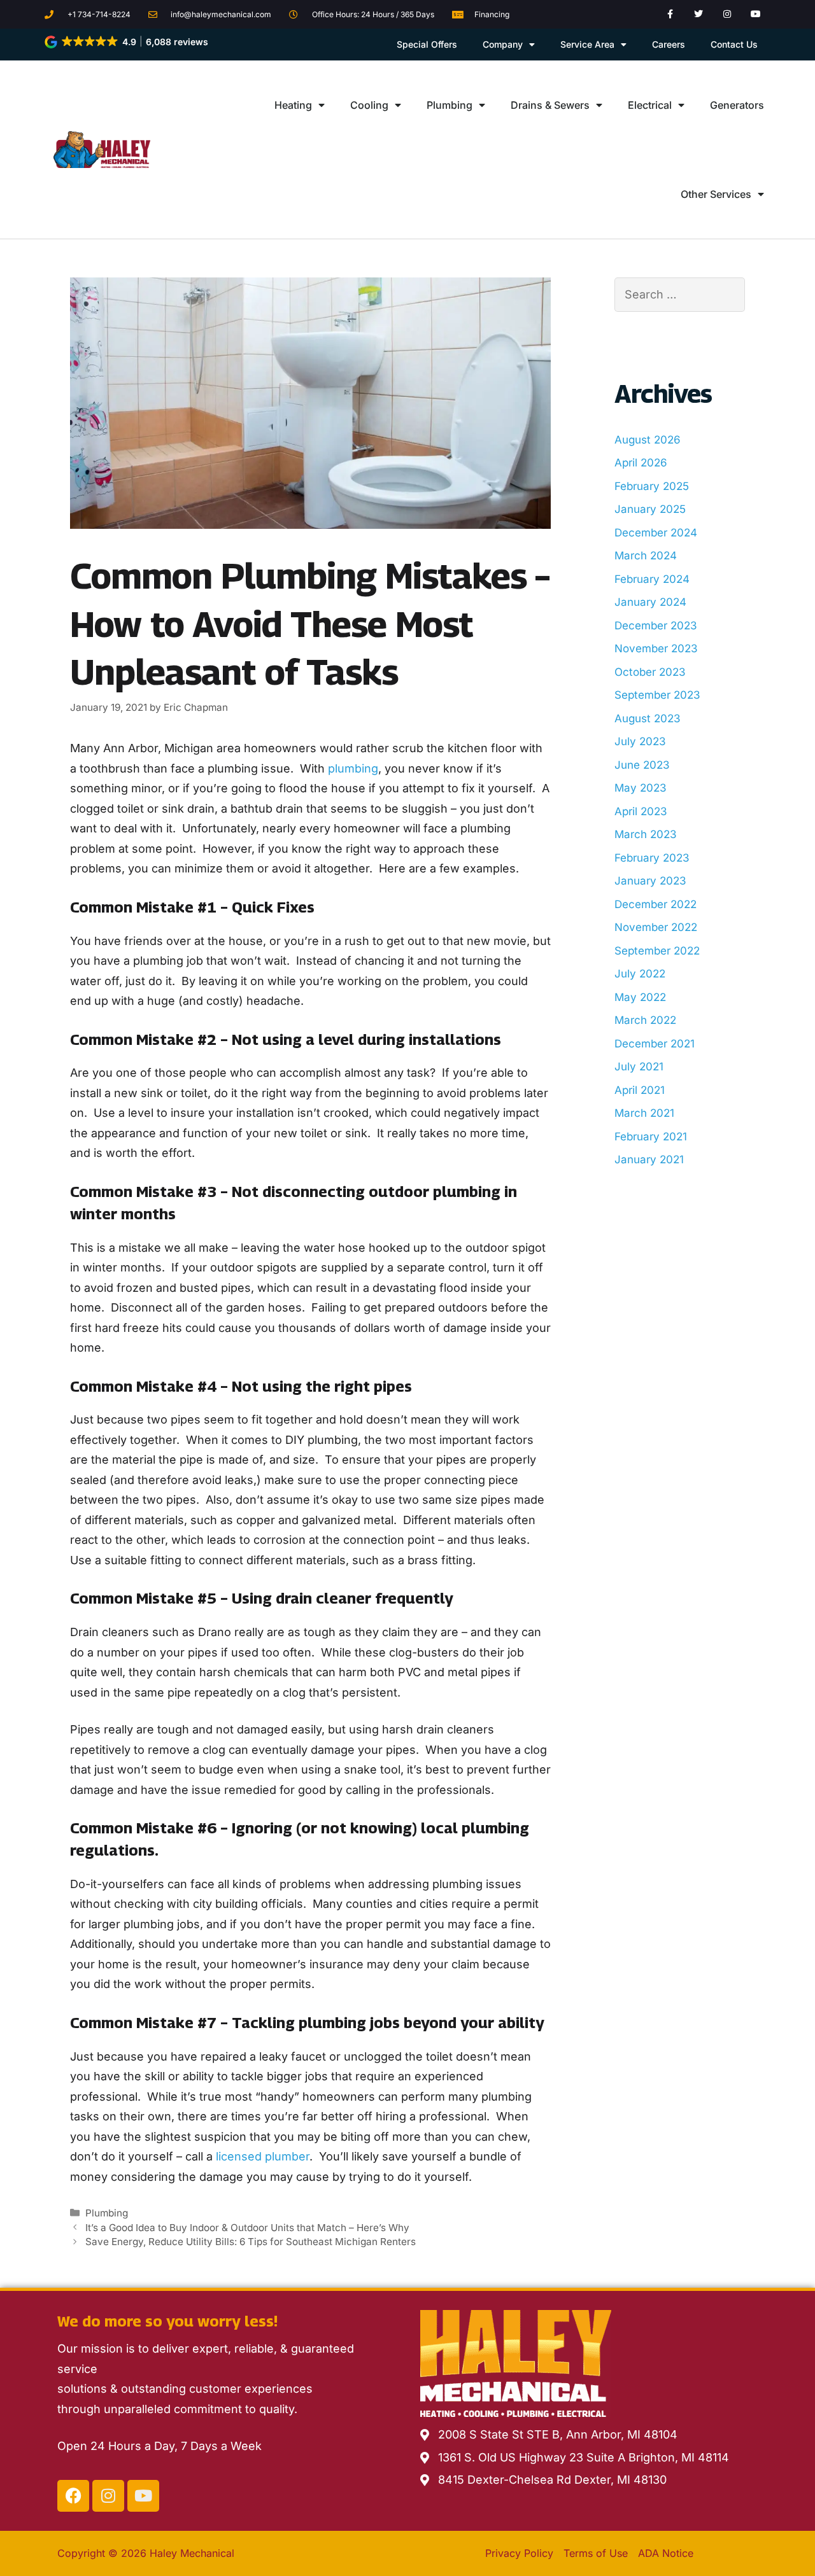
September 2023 (657, 695)
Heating (293, 105)
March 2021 (644, 1113)
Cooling (369, 105)
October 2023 (650, 672)
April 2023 (641, 811)
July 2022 (640, 974)
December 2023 (656, 626)
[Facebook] (73, 2496)
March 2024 (646, 556)
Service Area (587, 44)
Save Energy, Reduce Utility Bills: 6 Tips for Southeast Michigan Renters (251, 2242)
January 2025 (650, 509)
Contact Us (734, 44)
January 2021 (649, 1159)
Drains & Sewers (550, 105)
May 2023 (641, 788)
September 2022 (657, 951)
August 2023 (648, 718)
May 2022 (640, 997)
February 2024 (652, 579)
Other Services (716, 194)
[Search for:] (680, 294)
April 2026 (641, 463)
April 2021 (640, 1090)
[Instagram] (727, 14)
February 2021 (651, 1137)
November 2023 (656, 648)
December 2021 (655, 1044)
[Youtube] (756, 14)
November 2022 (656, 927)
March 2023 (646, 834)
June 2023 (642, 765)
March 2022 (645, 1020)
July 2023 (640, 741)
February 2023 (652, 858)
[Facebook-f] (670, 14)
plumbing (353, 768)
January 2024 (650, 602)
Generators (737, 105)
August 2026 (648, 440)
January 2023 (650, 881)
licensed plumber (263, 2156)
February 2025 (652, 486)
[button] (127, 42)
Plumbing (450, 105)
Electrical (650, 105)
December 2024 (656, 533)
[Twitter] (699, 14)
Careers (669, 44)
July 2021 (639, 1067)
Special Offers (427, 44)
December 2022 (656, 904)
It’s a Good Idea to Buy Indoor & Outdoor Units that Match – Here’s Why (247, 2228)
